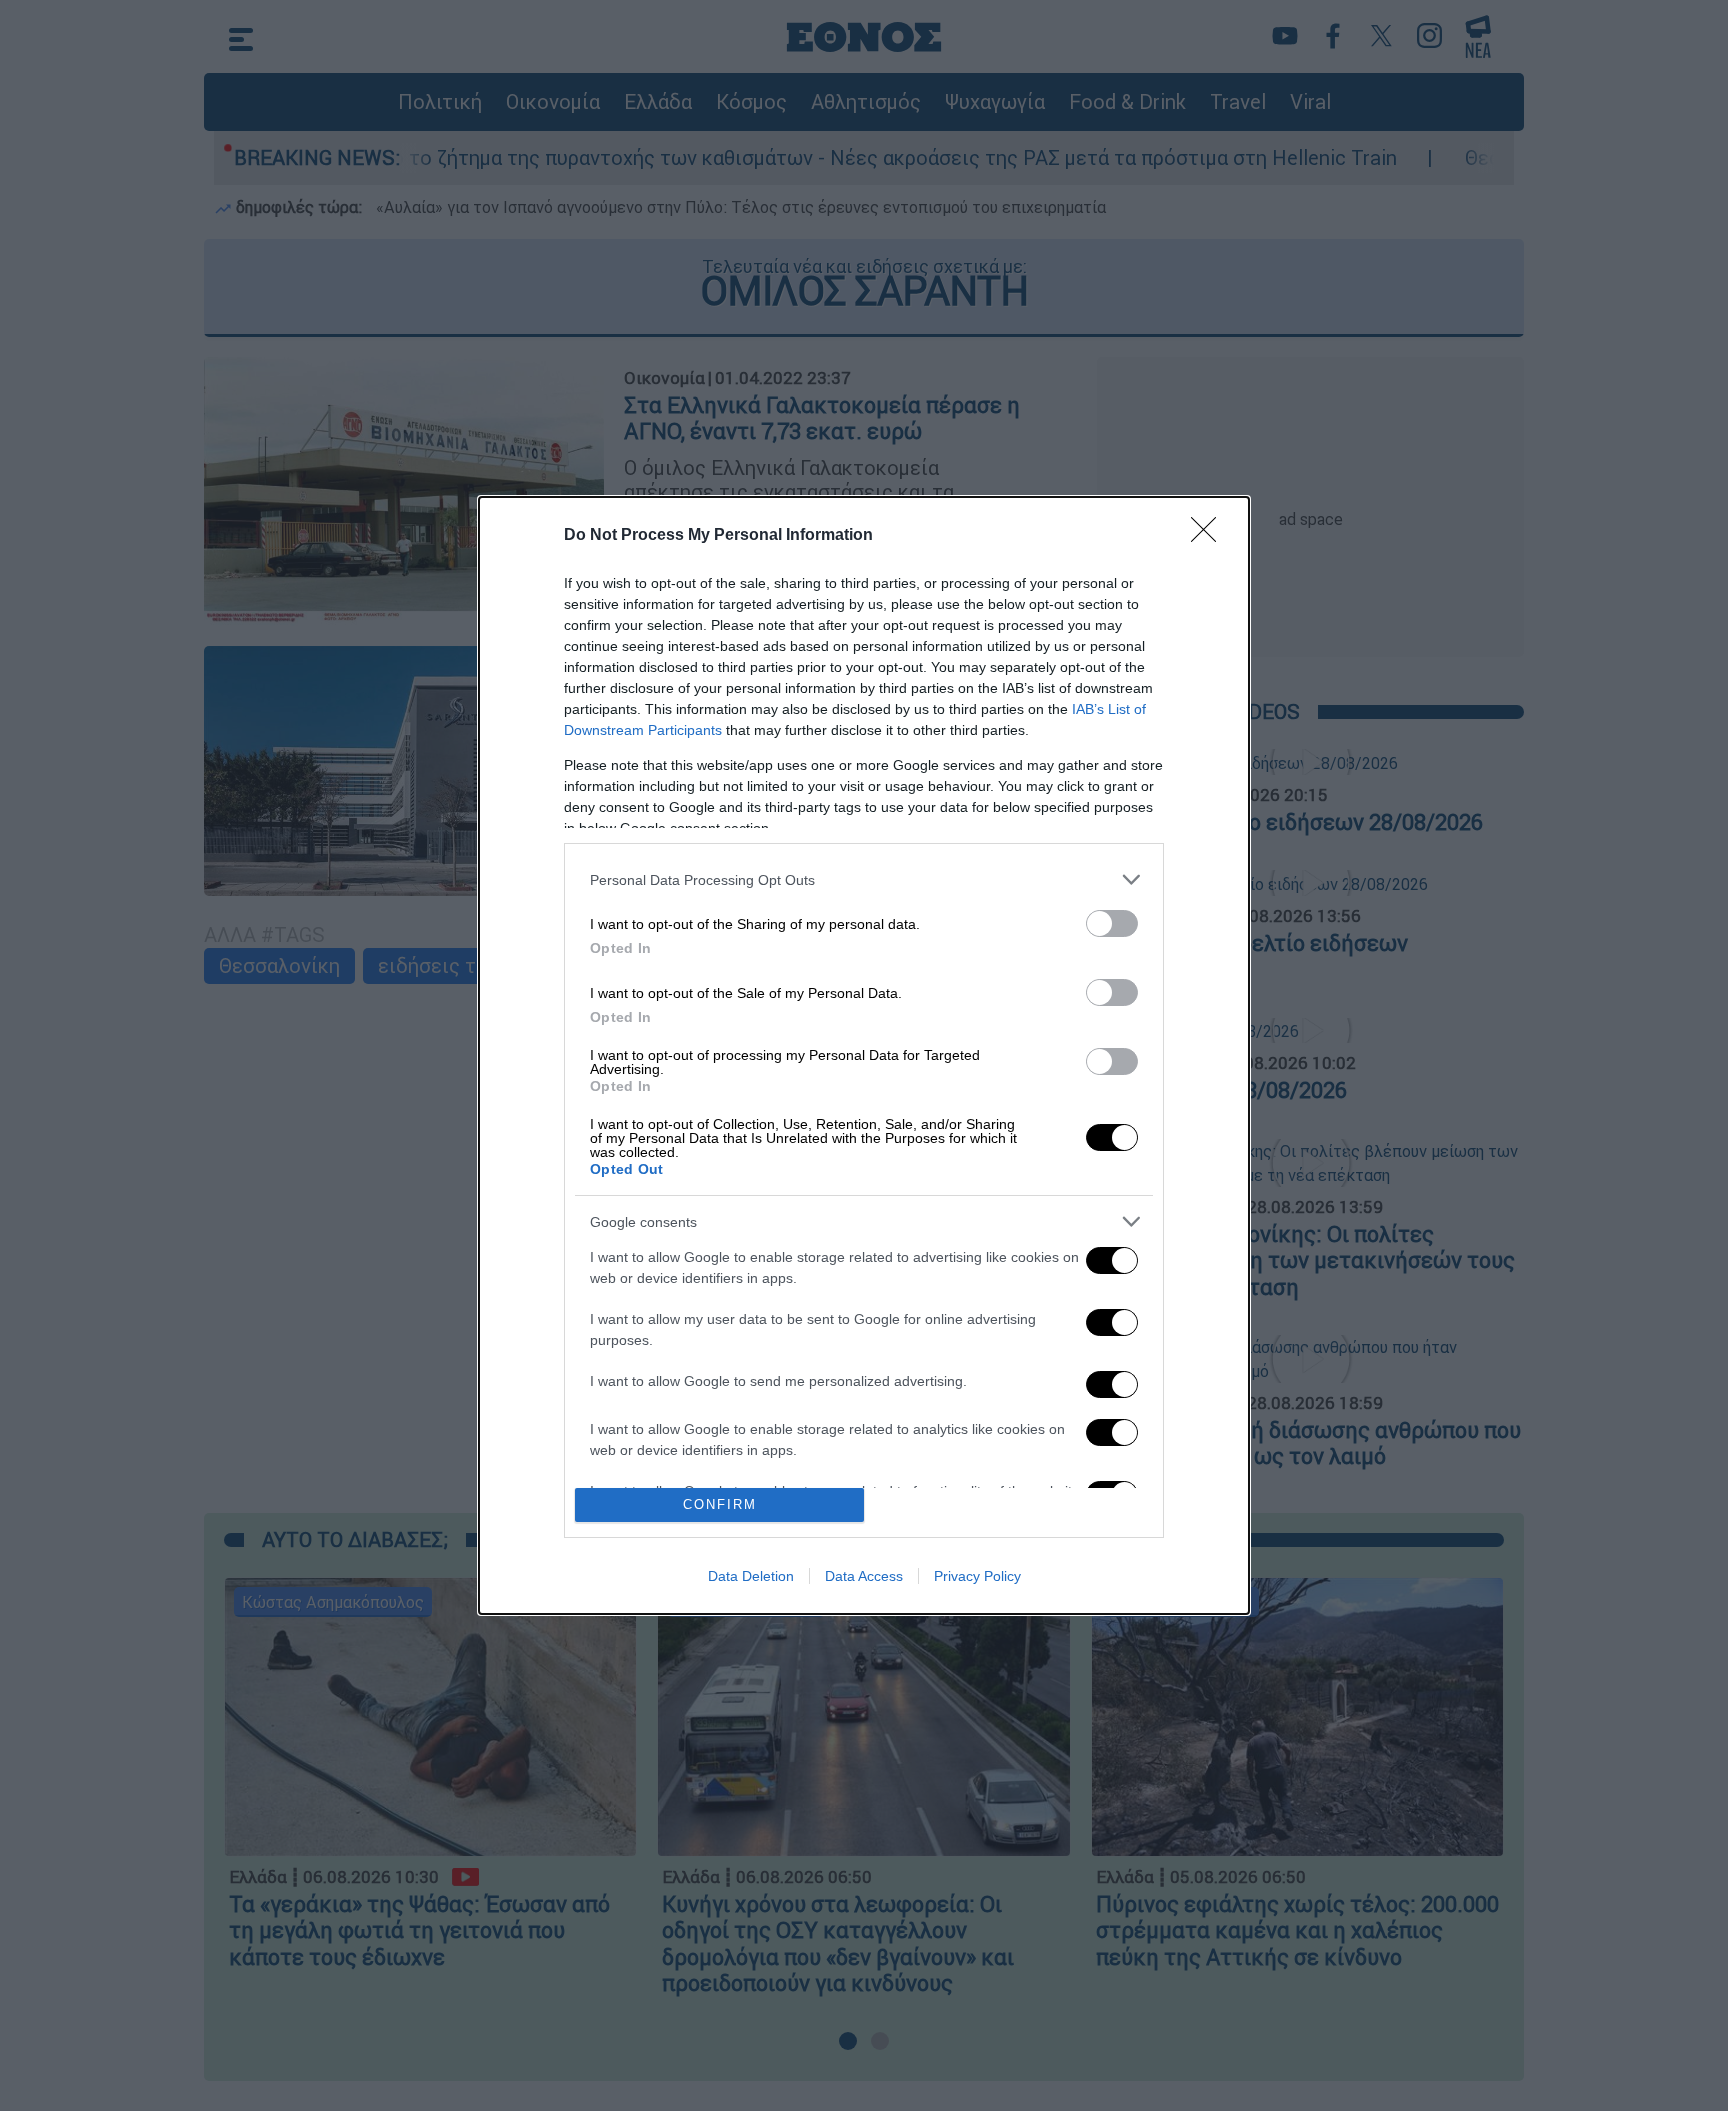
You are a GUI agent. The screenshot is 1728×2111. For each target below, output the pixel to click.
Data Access (864, 1576)
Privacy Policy (977, 1576)
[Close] (1210, 536)
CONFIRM (720, 1504)
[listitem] (864, 879)
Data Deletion (751, 1576)
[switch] (1112, 923)
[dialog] (864, 1055)
